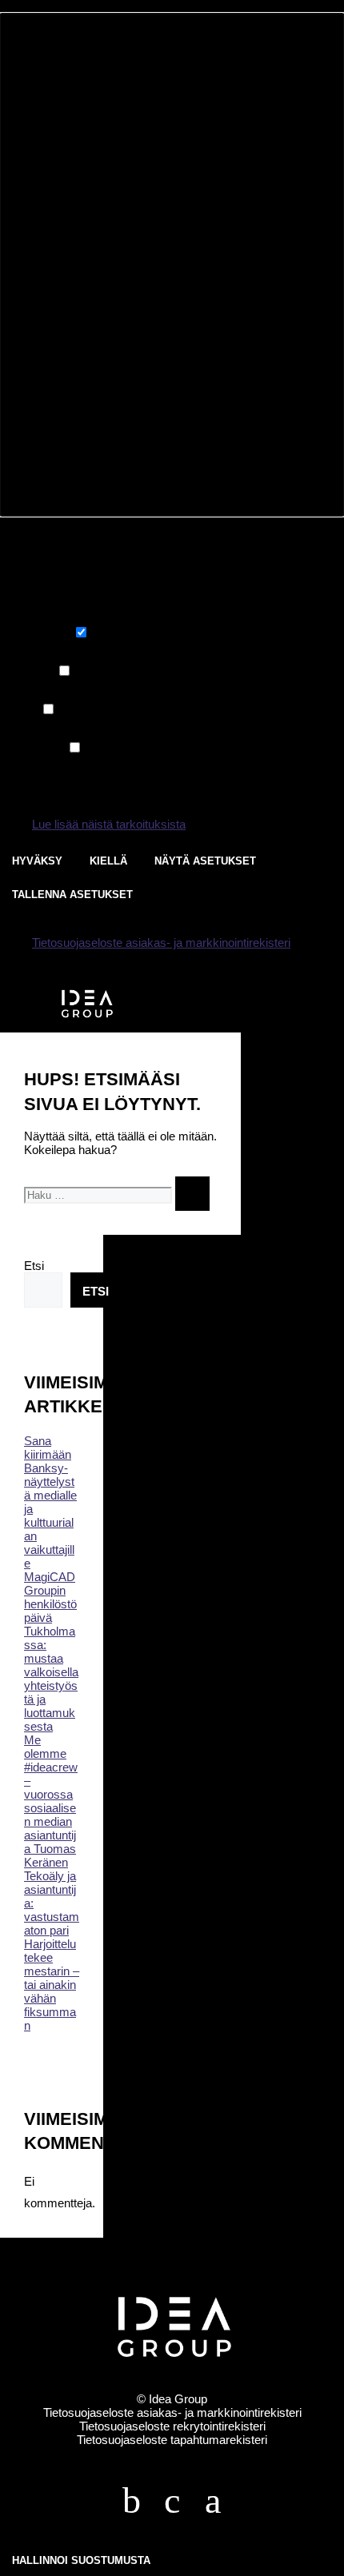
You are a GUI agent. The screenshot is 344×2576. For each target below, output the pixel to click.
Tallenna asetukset (72, 895)
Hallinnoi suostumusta (81, 2560)
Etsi (34, 1266)
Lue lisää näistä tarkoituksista (109, 824)
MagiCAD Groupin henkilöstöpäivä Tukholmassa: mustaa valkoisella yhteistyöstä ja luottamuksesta (51, 1651)
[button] (172, 265)
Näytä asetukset (205, 861)
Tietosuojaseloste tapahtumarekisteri (172, 2440)
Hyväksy (37, 861)
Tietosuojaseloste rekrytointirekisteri (172, 2426)
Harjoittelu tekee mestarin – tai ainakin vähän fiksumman (52, 1985)
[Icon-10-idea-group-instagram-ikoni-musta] (213, 2501)
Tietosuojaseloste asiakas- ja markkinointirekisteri (161, 943)
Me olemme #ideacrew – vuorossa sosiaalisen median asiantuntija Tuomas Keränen (51, 1801)
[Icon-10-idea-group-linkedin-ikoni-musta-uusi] (172, 2501)
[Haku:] (100, 1194)
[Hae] (192, 1194)
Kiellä (108, 861)
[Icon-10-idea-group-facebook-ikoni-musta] (131, 2501)
